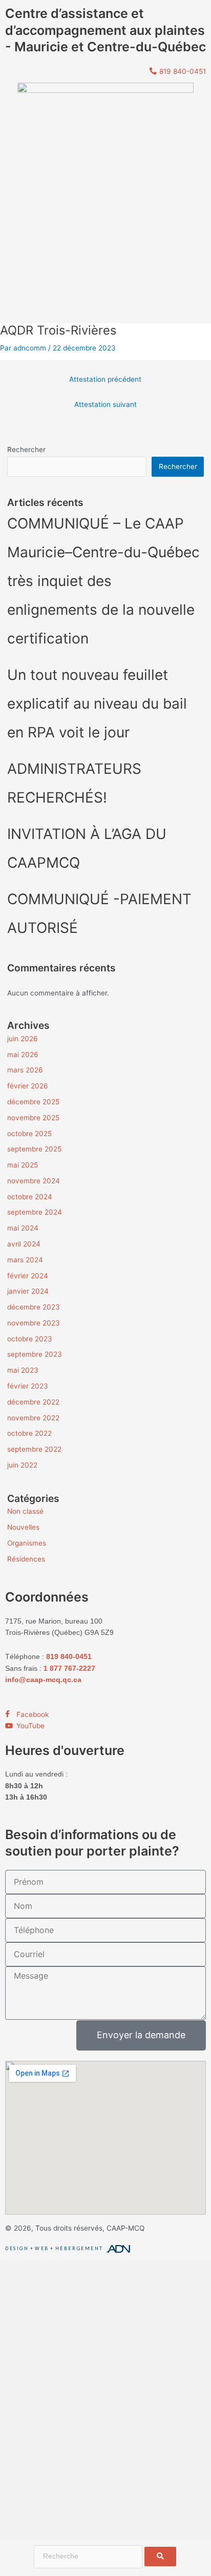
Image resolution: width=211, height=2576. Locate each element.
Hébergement (79, 2249)
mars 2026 (25, 1070)
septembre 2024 (35, 1212)
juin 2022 (22, 1465)
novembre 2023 (34, 1323)
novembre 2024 (34, 1181)
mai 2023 (23, 1370)
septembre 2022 (34, 1449)
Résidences (26, 1559)
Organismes (27, 1543)
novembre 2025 (33, 1118)
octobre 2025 (29, 1134)
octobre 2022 (29, 1433)
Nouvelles (23, 1527)
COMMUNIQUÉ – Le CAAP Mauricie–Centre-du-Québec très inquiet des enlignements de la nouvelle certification (103, 581)
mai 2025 (23, 1165)
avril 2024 (24, 1244)
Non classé (25, 1511)
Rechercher (26, 450)
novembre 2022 (33, 1418)
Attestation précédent (105, 379)
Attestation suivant (105, 404)
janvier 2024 (28, 1291)
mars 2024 (25, 1260)
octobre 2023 (30, 1339)
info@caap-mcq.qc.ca (43, 1680)
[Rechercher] (160, 2557)
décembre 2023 (34, 1307)
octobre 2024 (30, 1197)
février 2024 (28, 1276)
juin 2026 (23, 1039)
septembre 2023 (35, 1354)
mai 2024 (23, 1228)
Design (17, 2249)
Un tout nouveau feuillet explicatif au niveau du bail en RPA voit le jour (97, 704)
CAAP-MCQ (125, 2228)
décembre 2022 (33, 1402)
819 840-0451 (69, 1657)
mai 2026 (23, 1055)
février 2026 (28, 1086)
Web (42, 2249)
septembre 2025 (34, 1149)
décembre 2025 (33, 1102)
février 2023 (28, 1386)
